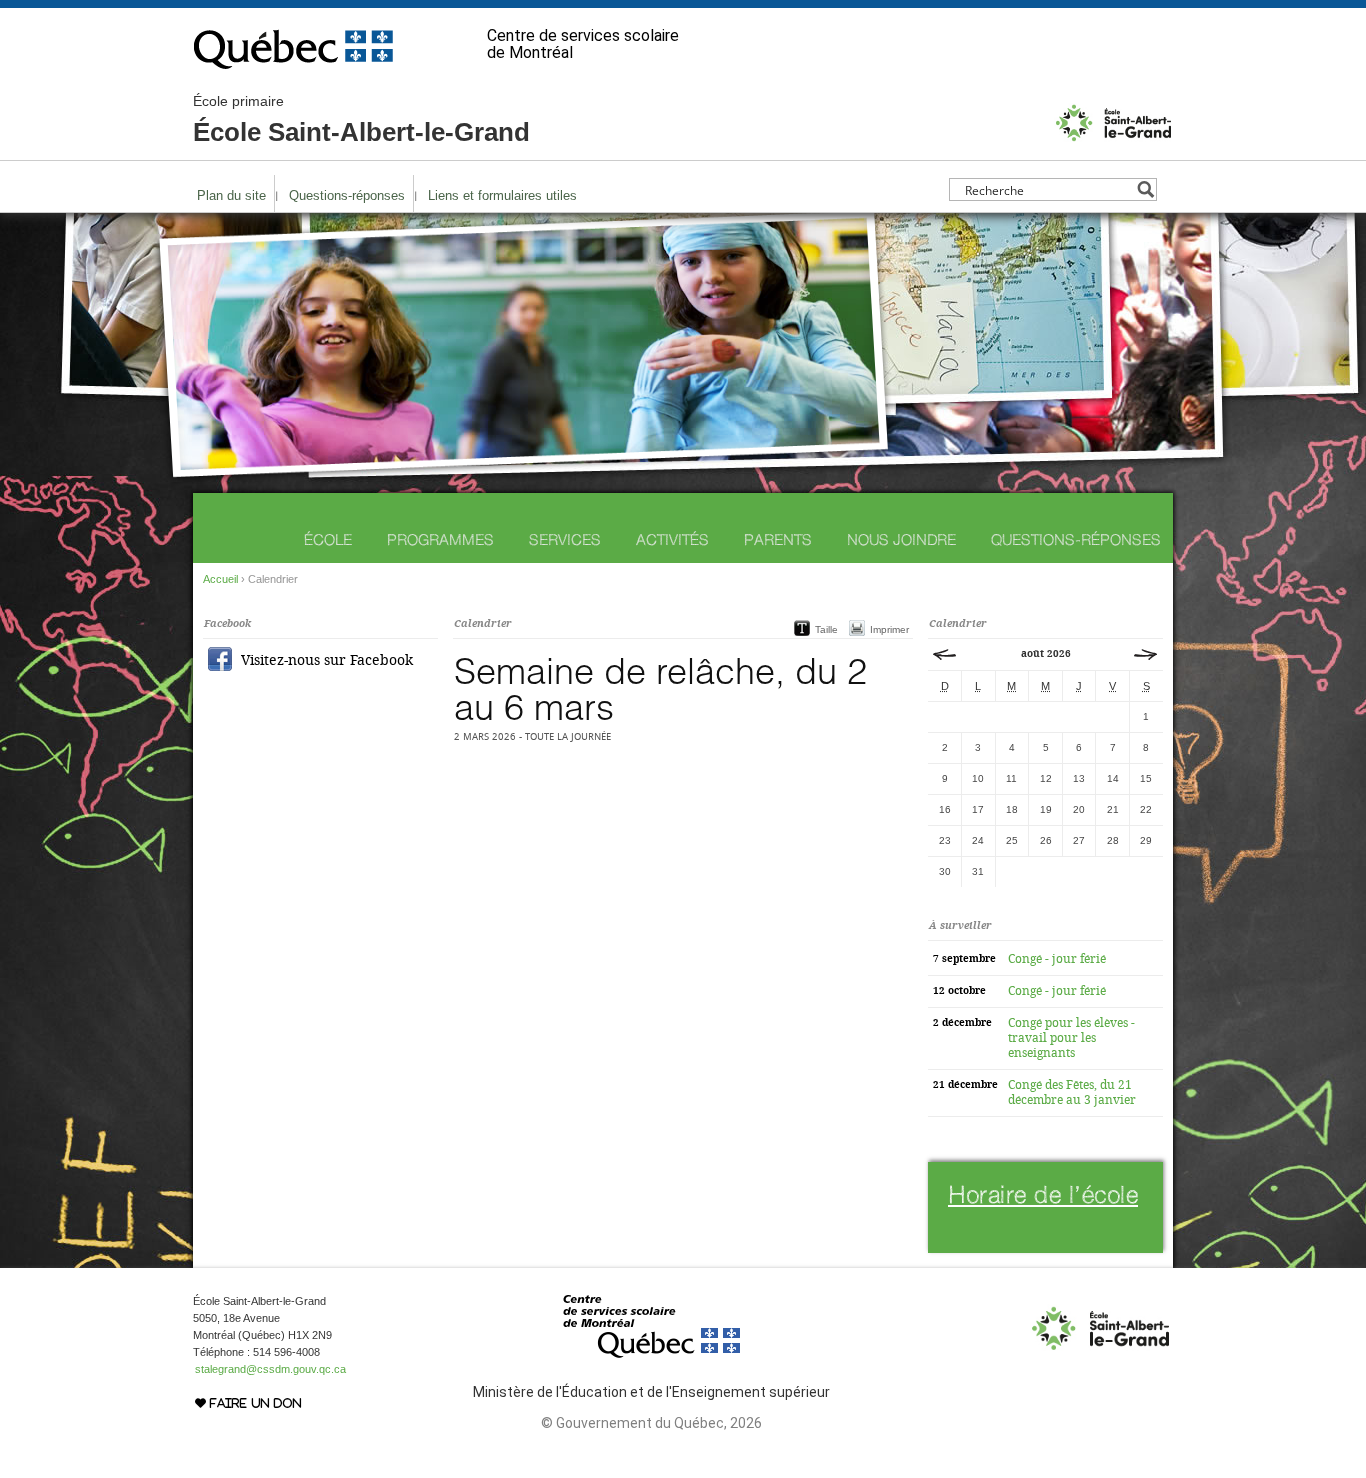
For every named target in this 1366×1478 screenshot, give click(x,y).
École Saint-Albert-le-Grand (361, 120)
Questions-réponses (347, 195)
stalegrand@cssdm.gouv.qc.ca (270, 1369)
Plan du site (231, 195)
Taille (826, 629)
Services (565, 539)
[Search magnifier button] (1145, 189)
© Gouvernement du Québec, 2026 (651, 1423)
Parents (778, 539)
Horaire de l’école (1043, 1194)
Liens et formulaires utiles (502, 195)
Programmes (440, 539)
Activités (672, 539)
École (328, 539)
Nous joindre (901, 539)
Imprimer (889, 629)
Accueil (220, 579)
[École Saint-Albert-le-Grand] (1113, 139)
